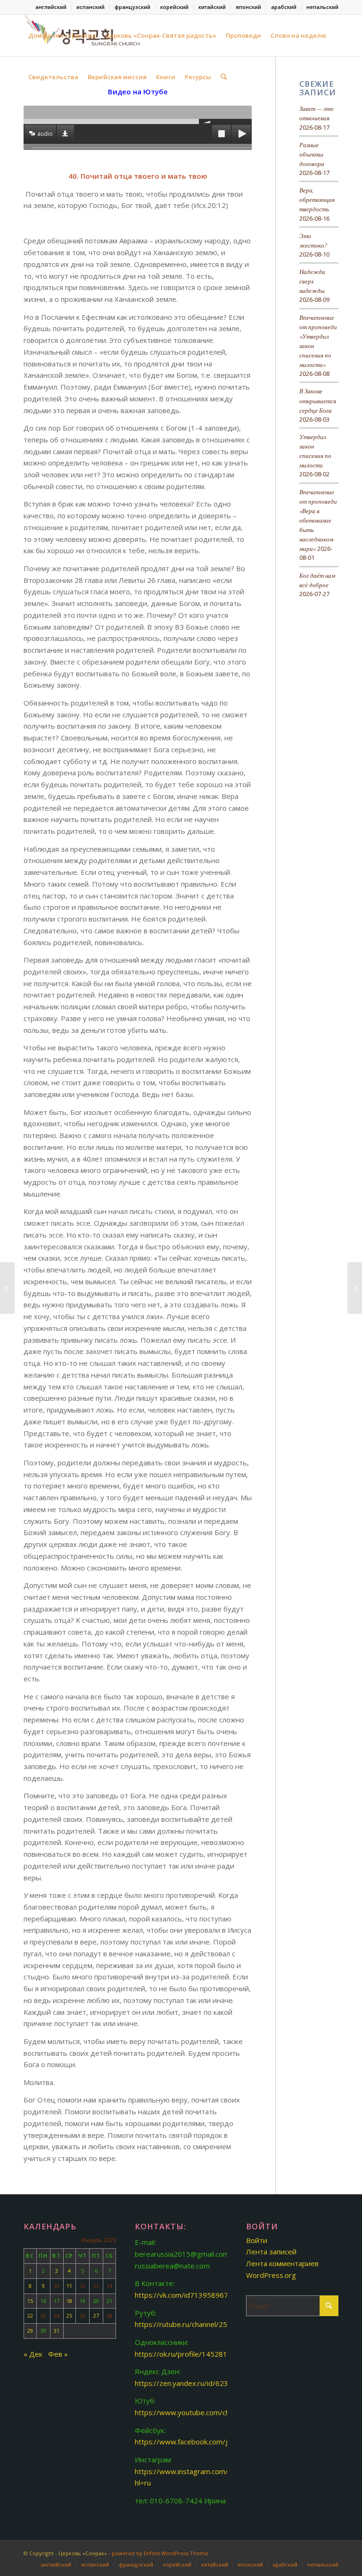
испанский (90, 7)
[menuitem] (51, 7)
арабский (284, 7)
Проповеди (243, 35)
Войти (257, 2240)
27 (96, 2315)
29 (30, 2331)
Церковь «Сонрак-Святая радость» (161, 35)
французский (132, 7)
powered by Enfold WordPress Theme (160, 2553)
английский (51, 7)
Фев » (58, 2354)
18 (69, 2301)
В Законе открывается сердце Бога (318, 400)
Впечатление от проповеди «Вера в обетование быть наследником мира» (318, 520)
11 (69, 2286)
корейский (174, 7)
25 (69, 2315)
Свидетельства (53, 77)
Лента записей (271, 2252)
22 (30, 2315)
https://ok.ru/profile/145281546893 (194, 2354)
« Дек (33, 2354)
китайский (212, 7)
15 (30, 2301)
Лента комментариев (282, 2263)
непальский (322, 7)
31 (57, 2331)
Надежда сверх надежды (312, 281)
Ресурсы (198, 77)
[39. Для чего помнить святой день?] (7, 1288)
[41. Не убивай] (355, 1288)
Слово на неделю (298, 35)
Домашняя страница (62, 35)
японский (248, 7)
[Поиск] (224, 77)
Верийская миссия (117, 77)
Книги (166, 77)
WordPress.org (271, 2275)
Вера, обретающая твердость (317, 199)
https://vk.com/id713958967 (181, 2295)
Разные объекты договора (312, 154)
